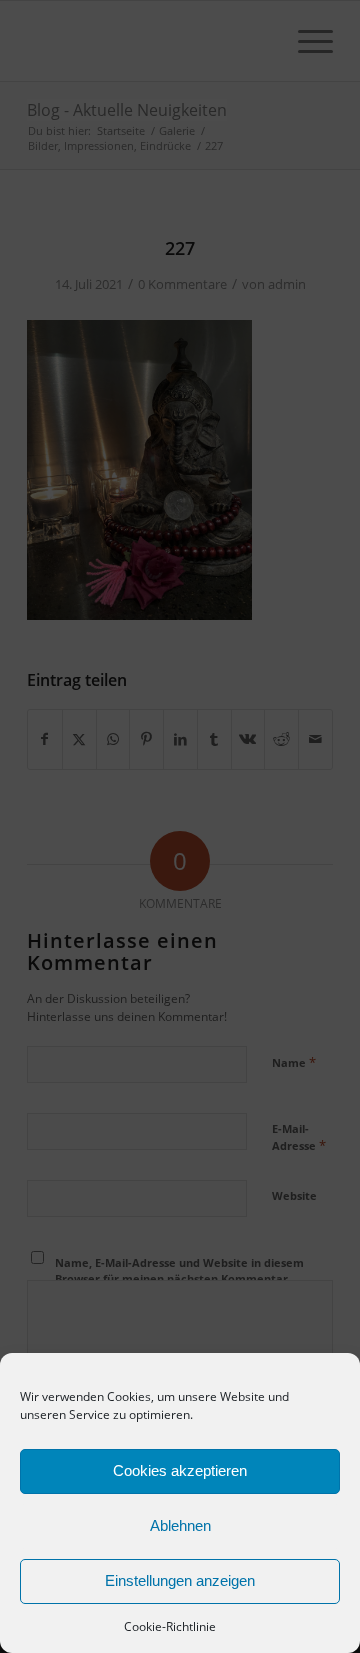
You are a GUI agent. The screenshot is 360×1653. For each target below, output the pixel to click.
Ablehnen (180, 1525)
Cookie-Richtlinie (170, 1626)
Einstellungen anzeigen (180, 1580)
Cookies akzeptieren (180, 1470)
